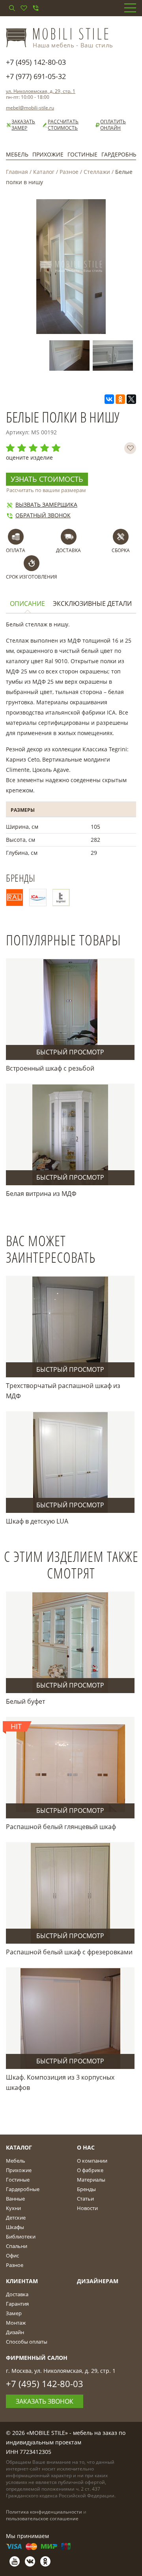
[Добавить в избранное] (130, 448)
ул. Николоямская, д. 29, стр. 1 (41, 91)
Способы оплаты (27, 2342)
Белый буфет (25, 1701)
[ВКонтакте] (109, 399)
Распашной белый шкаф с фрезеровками (69, 1952)
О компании (92, 2161)
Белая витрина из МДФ (41, 1194)
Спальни (17, 2246)
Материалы (91, 2180)
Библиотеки (21, 2237)
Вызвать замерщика (46, 504)
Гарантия (17, 2304)
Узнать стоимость (47, 479)
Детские (16, 2218)
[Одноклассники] (120, 399)
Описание (27, 604)
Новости (87, 2208)
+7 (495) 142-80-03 (36, 62)
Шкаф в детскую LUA (37, 1521)
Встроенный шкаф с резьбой (50, 1068)
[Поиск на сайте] (12, 8)
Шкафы (15, 2227)
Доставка (17, 2294)
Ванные (15, 2199)
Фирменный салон (37, 2358)
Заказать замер (23, 125)
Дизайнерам (98, 2281)
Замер (14, 2313)
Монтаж (16, 2323)
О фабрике (90, 2170)
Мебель (17, 154)
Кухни (13, 2208)
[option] (71, 355)
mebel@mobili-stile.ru (30, 108)
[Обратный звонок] (35, 8)
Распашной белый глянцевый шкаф (61, 1827)
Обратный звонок (43, 515)
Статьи (85, 2199)
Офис (12, 2255)
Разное (69, 172)
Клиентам (22, 2281)
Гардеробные (23, 2189)
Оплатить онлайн (113, 125)
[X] (131, 399)
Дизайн (15, 2332)
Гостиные (82, 154)
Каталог (44, 172)
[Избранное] (24, 8)
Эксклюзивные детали (92, 604)
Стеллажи (97, 172)
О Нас (86, 2147)
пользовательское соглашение (42, 2518)
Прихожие (48, 154)
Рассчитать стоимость (63, 125)
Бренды (86, 2189)
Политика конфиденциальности (44, 2512)
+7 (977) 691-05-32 (36, 76)
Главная (17, 172)
